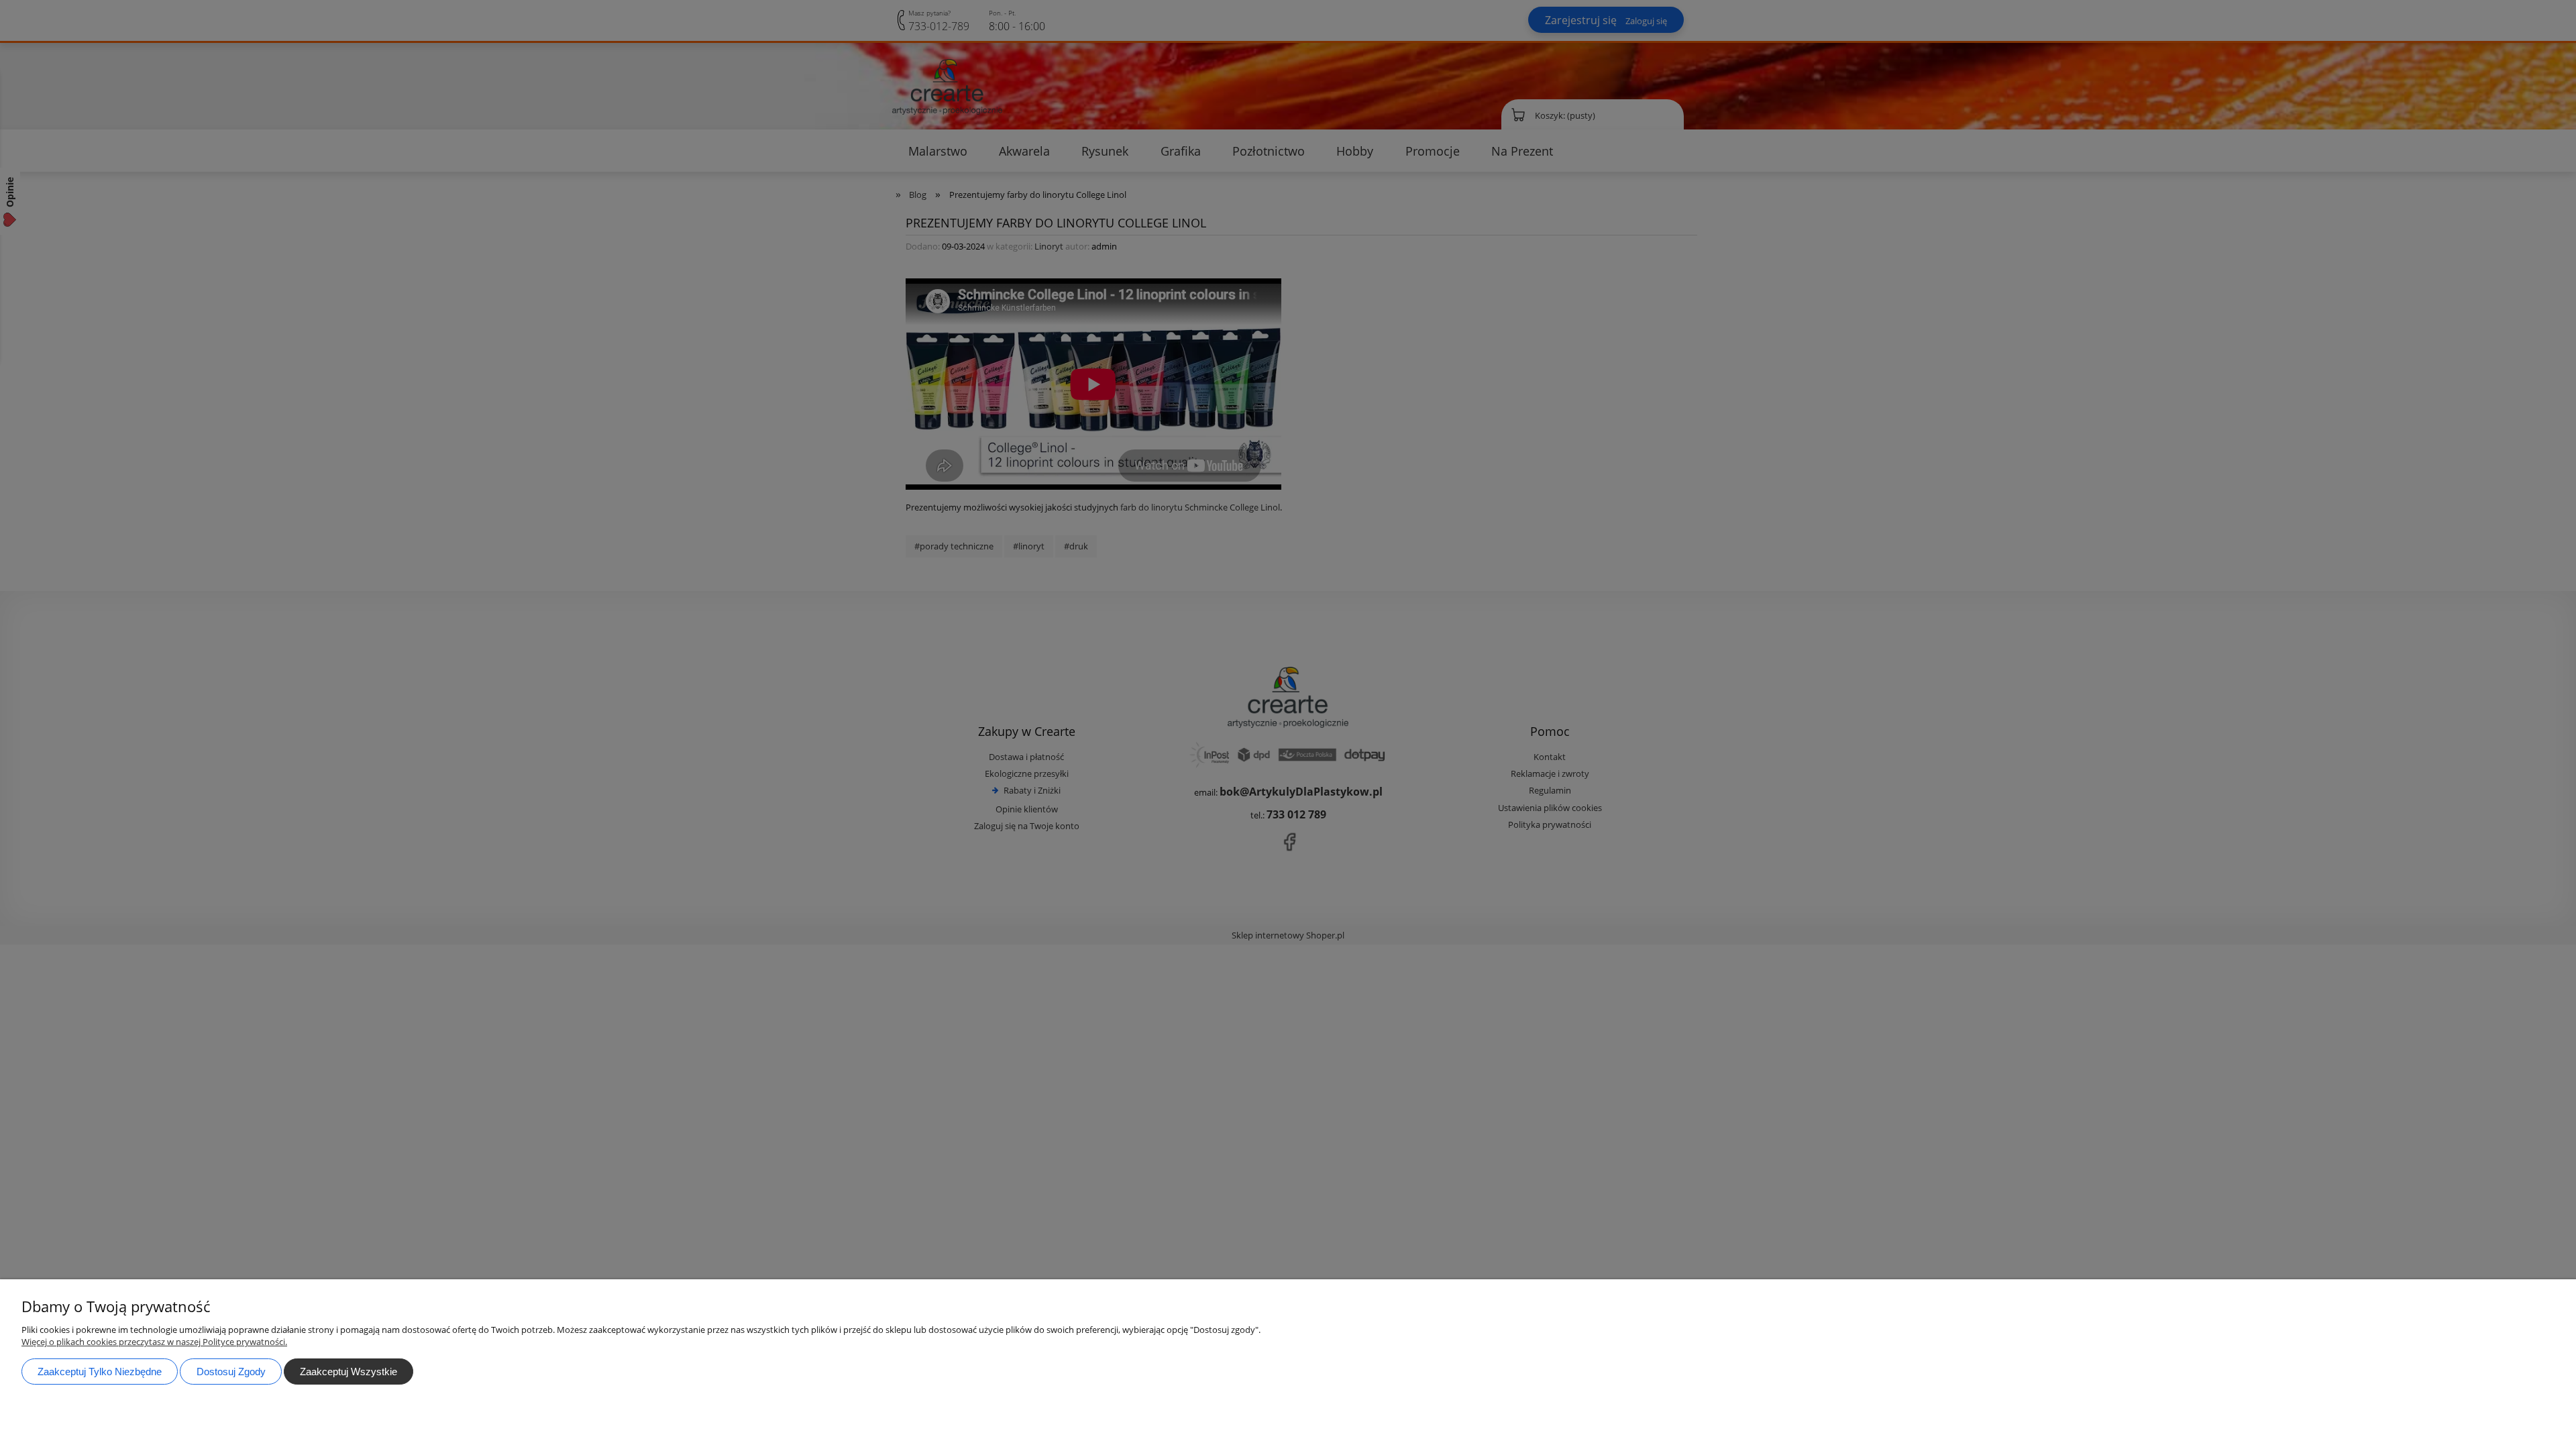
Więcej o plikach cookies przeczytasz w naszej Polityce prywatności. (154, 1342)
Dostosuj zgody (231, 1372)
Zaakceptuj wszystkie (348, 1372)
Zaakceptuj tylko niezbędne (100, 1372)
